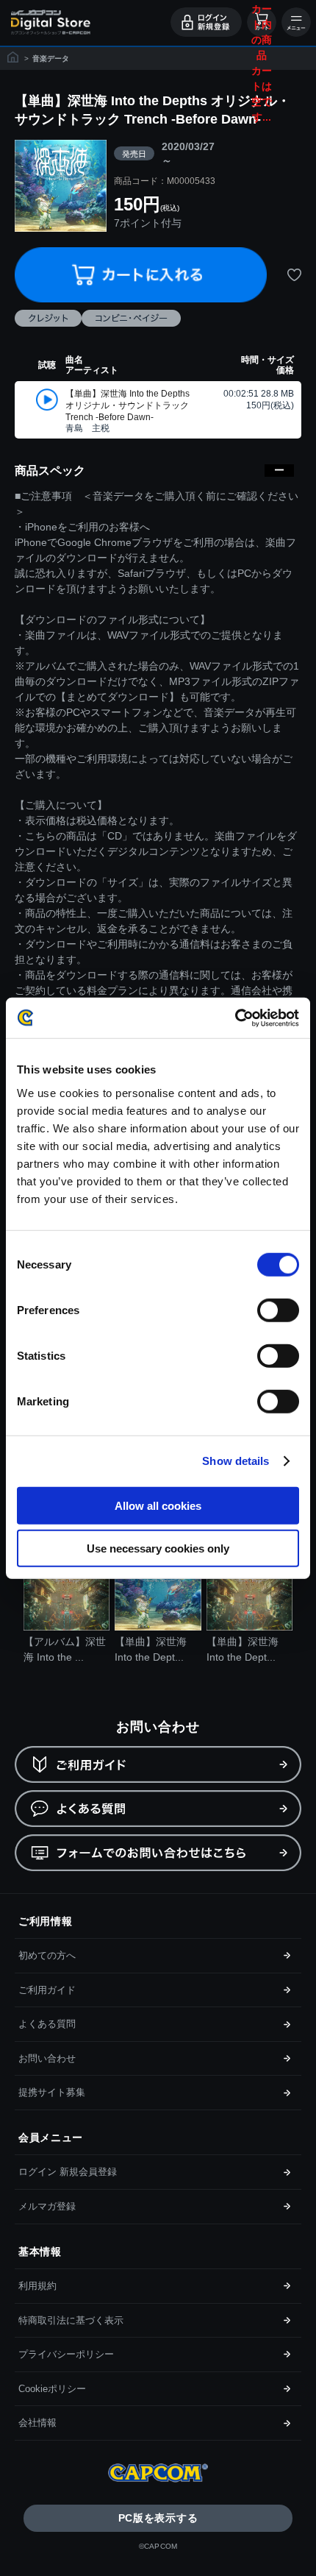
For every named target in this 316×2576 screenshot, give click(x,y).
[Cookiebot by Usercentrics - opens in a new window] (235, 1018)
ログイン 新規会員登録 (68, 2172)
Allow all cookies (158, 1505)
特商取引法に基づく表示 (71, 2320)
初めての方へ (47, 1955)
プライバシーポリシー (66, 2354)
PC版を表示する (158, 2518)
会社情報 (37, 2423)
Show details (236, 1461)
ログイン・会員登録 (206, 22)
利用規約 (37, 2286)
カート (259, 22)
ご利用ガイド (47, 1990)
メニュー (296, 22)
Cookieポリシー (52, 2389)
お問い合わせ (47, 2058)
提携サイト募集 (52, 2092)
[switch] (278, 1310)
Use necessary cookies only (158, 1548)
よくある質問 (47, 2024)
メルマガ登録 (47, 2206)
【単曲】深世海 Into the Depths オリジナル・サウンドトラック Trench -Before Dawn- (128, 405)
